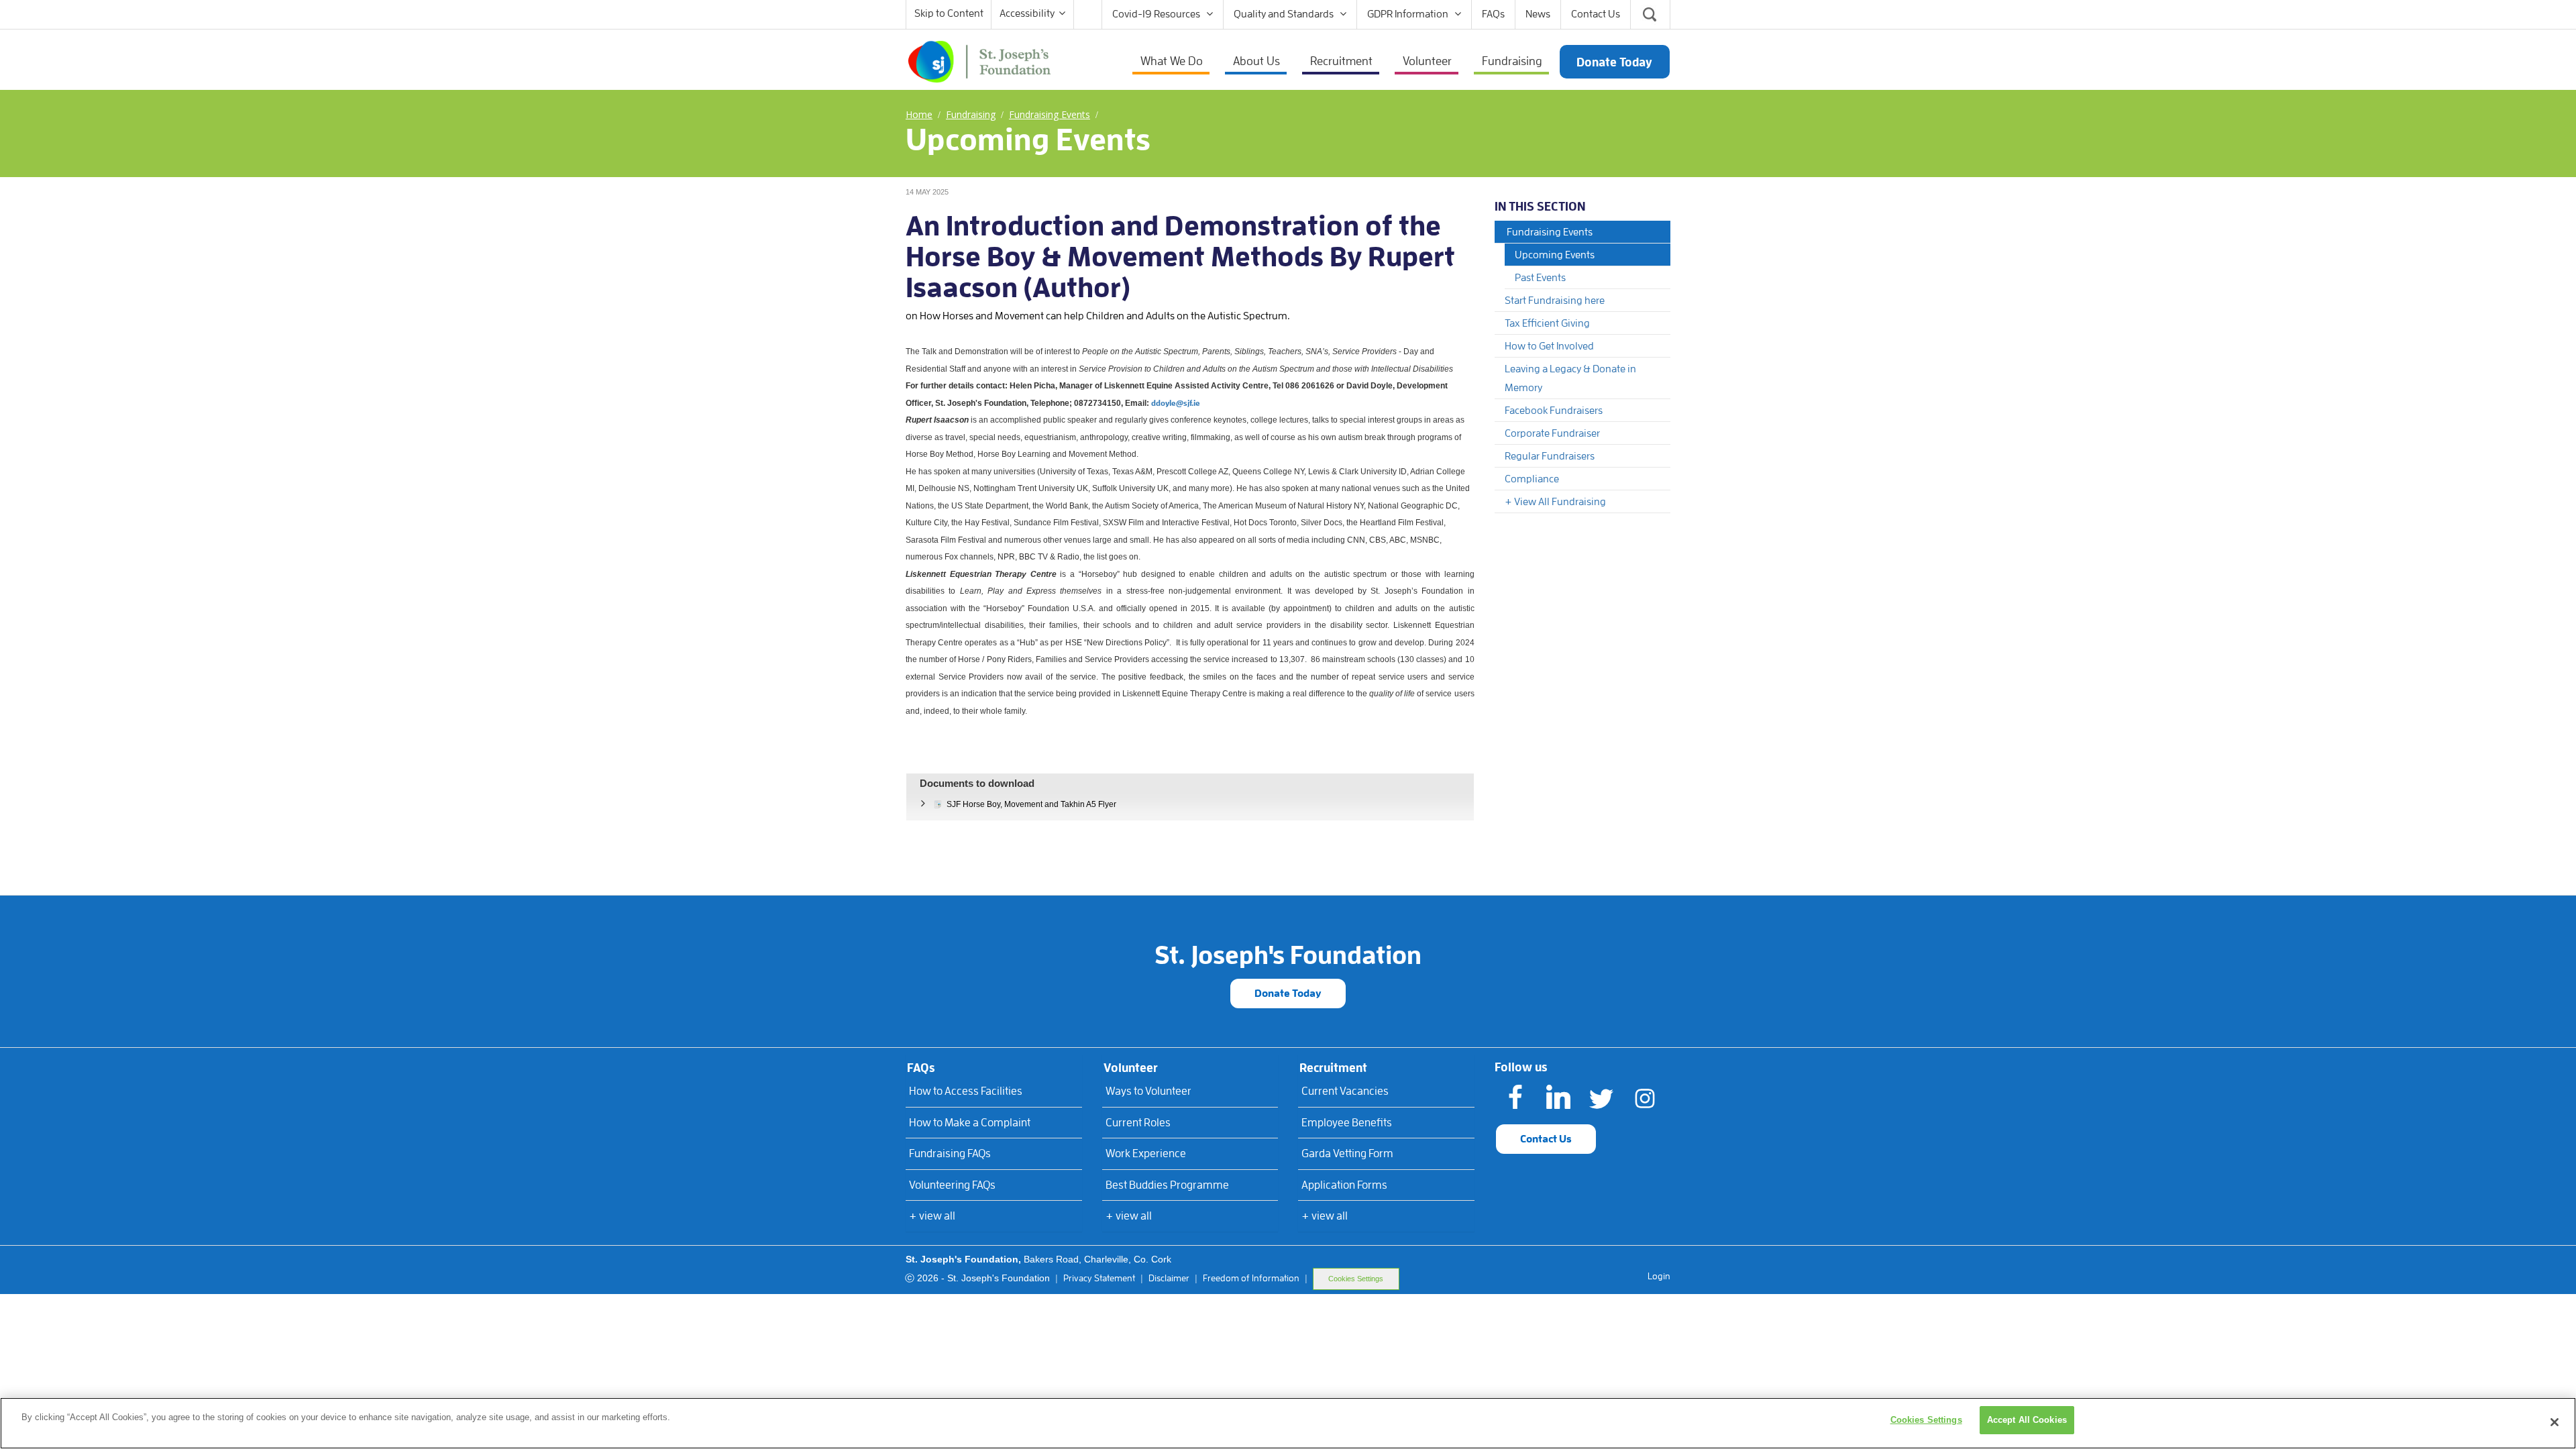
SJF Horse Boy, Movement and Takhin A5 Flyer (1031, 804)
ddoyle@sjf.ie (1176, 403)
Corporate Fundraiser (1552, 433)
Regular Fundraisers (1550, 456)
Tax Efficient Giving (1547, 323)
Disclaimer (1169, 1278)
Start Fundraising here (1555, 301)
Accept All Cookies (2027, 1420)
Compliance (1532, 479)
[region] (1288, 1423)
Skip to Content (949, 13)
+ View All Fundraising (1555, 502)
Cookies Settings (1356, 1279)
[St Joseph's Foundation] (979, 60)
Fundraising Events (1550, 232)
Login (1659, 1276)
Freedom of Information (1251, 1278)
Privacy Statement (1099, 1278)
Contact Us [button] (1546, 1139)
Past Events (1540, 278)
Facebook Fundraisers (1554, 411)
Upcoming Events (1555, 255)
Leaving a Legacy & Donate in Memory (1570, 378)
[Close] (2555, 1422)
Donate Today (1288, 994)
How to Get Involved (1549, 346)
